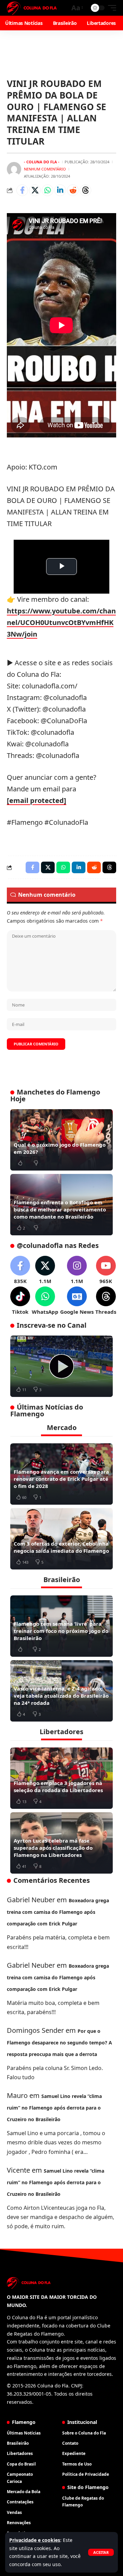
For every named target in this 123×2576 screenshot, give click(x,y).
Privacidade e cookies (35, 2540)
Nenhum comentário (45, 169)
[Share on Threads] (85, 190)
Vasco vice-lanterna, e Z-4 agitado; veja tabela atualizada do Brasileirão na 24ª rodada (61, 1696)
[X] (45, 1270)
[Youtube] (106, 1270)
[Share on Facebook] (22, 190)
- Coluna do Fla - (42, 162)
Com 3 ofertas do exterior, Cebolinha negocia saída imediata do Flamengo (61, 1547)
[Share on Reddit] (73, 190)
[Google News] (77, 1301)
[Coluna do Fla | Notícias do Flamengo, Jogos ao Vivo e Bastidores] (32, 8)
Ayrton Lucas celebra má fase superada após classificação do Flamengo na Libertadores (53, 1848)
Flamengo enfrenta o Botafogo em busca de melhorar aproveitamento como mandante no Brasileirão (60, 1209)
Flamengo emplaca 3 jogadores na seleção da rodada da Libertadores (58, 1786)
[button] (101, 2552)
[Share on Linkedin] (60, 190)
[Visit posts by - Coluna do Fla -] (14, 169)
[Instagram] (77, 1270)
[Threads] (106, 1301)
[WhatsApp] (45, 1301)
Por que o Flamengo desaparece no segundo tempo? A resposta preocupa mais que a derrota (59, 2043)
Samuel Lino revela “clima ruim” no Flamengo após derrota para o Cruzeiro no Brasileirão (54, 2108)
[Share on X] (35, 190)
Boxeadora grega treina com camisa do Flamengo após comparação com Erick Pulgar (58, 1912)
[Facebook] (20, 1270)
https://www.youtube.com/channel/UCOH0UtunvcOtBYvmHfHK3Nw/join (61, 622)
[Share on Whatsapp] (47, 190)
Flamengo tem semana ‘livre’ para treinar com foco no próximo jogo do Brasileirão (61, 1631)
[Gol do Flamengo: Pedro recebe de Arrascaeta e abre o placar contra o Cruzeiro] (61, 1366)
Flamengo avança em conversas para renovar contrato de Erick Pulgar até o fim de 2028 (61, 1479)
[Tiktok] (20, 1301)
